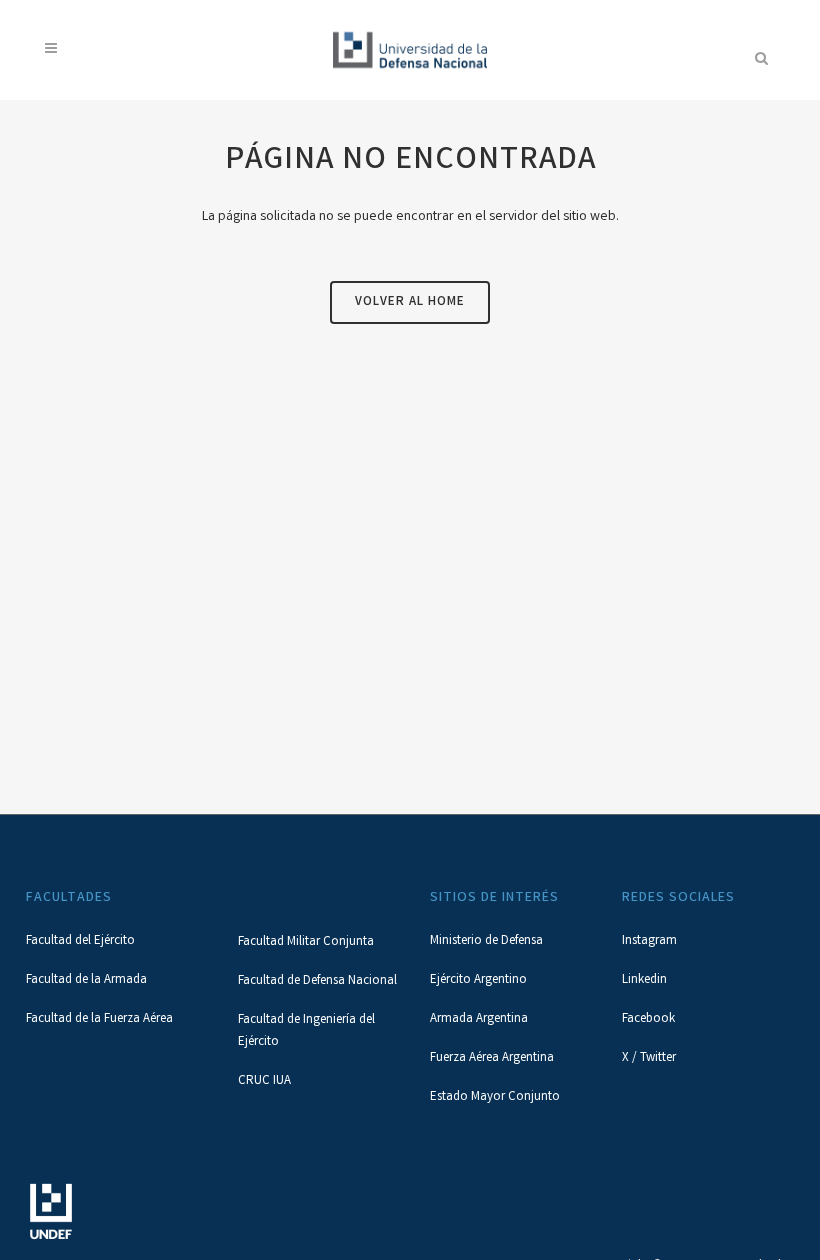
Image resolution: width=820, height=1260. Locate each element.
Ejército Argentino (478, 980)
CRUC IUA (264, 1081)
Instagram (649, 941)
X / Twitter (649, 1058)
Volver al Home (410, 302)
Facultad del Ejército (80, 941)
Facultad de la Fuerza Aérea (99, 1019)
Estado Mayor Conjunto (495, 1097)
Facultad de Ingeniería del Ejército (306, 1031)
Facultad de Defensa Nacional (317, 981)
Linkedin (644, 980)
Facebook (648, 1019)
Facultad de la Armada (86, 980)
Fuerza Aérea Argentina (492, 1058)
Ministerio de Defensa (486, 941)
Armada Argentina (479, 1019)
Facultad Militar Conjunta (306, 942)
